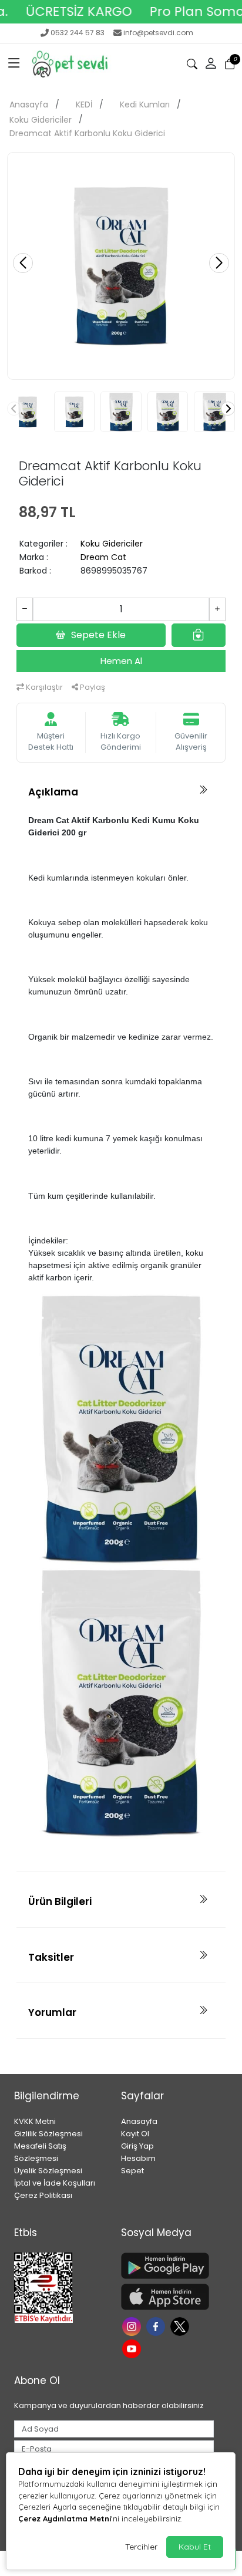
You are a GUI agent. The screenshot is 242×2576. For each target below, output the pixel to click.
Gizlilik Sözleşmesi (48, 2134)
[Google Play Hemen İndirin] (167, 2266)
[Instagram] (133, 2326)
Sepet (132, 2171)
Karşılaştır (43, 687)
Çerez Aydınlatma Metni (65, 2518)
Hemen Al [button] (121, 661)
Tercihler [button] (141, 2547)
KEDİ (84, 104)
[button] (14, 64)
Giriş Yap (137, 2146)
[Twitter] (181, 2326)
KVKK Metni (35, 2121)
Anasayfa (29, 104)
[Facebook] (157, 2326)
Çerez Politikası (43, 2195)
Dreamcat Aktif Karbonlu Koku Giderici (87, 133)
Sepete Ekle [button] (98, 635)
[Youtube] (133, 2347)
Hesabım (138, 2158)
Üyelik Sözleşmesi (48, 2171)
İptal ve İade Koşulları (55, 2183)
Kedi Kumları (145, 104)
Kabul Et (195, 2547)
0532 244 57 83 (78, 33)
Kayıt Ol (135, 2134)
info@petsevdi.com (158, 33)
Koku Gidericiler (41, 120)
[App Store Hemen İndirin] (167, 2297)
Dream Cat (103, 557)
